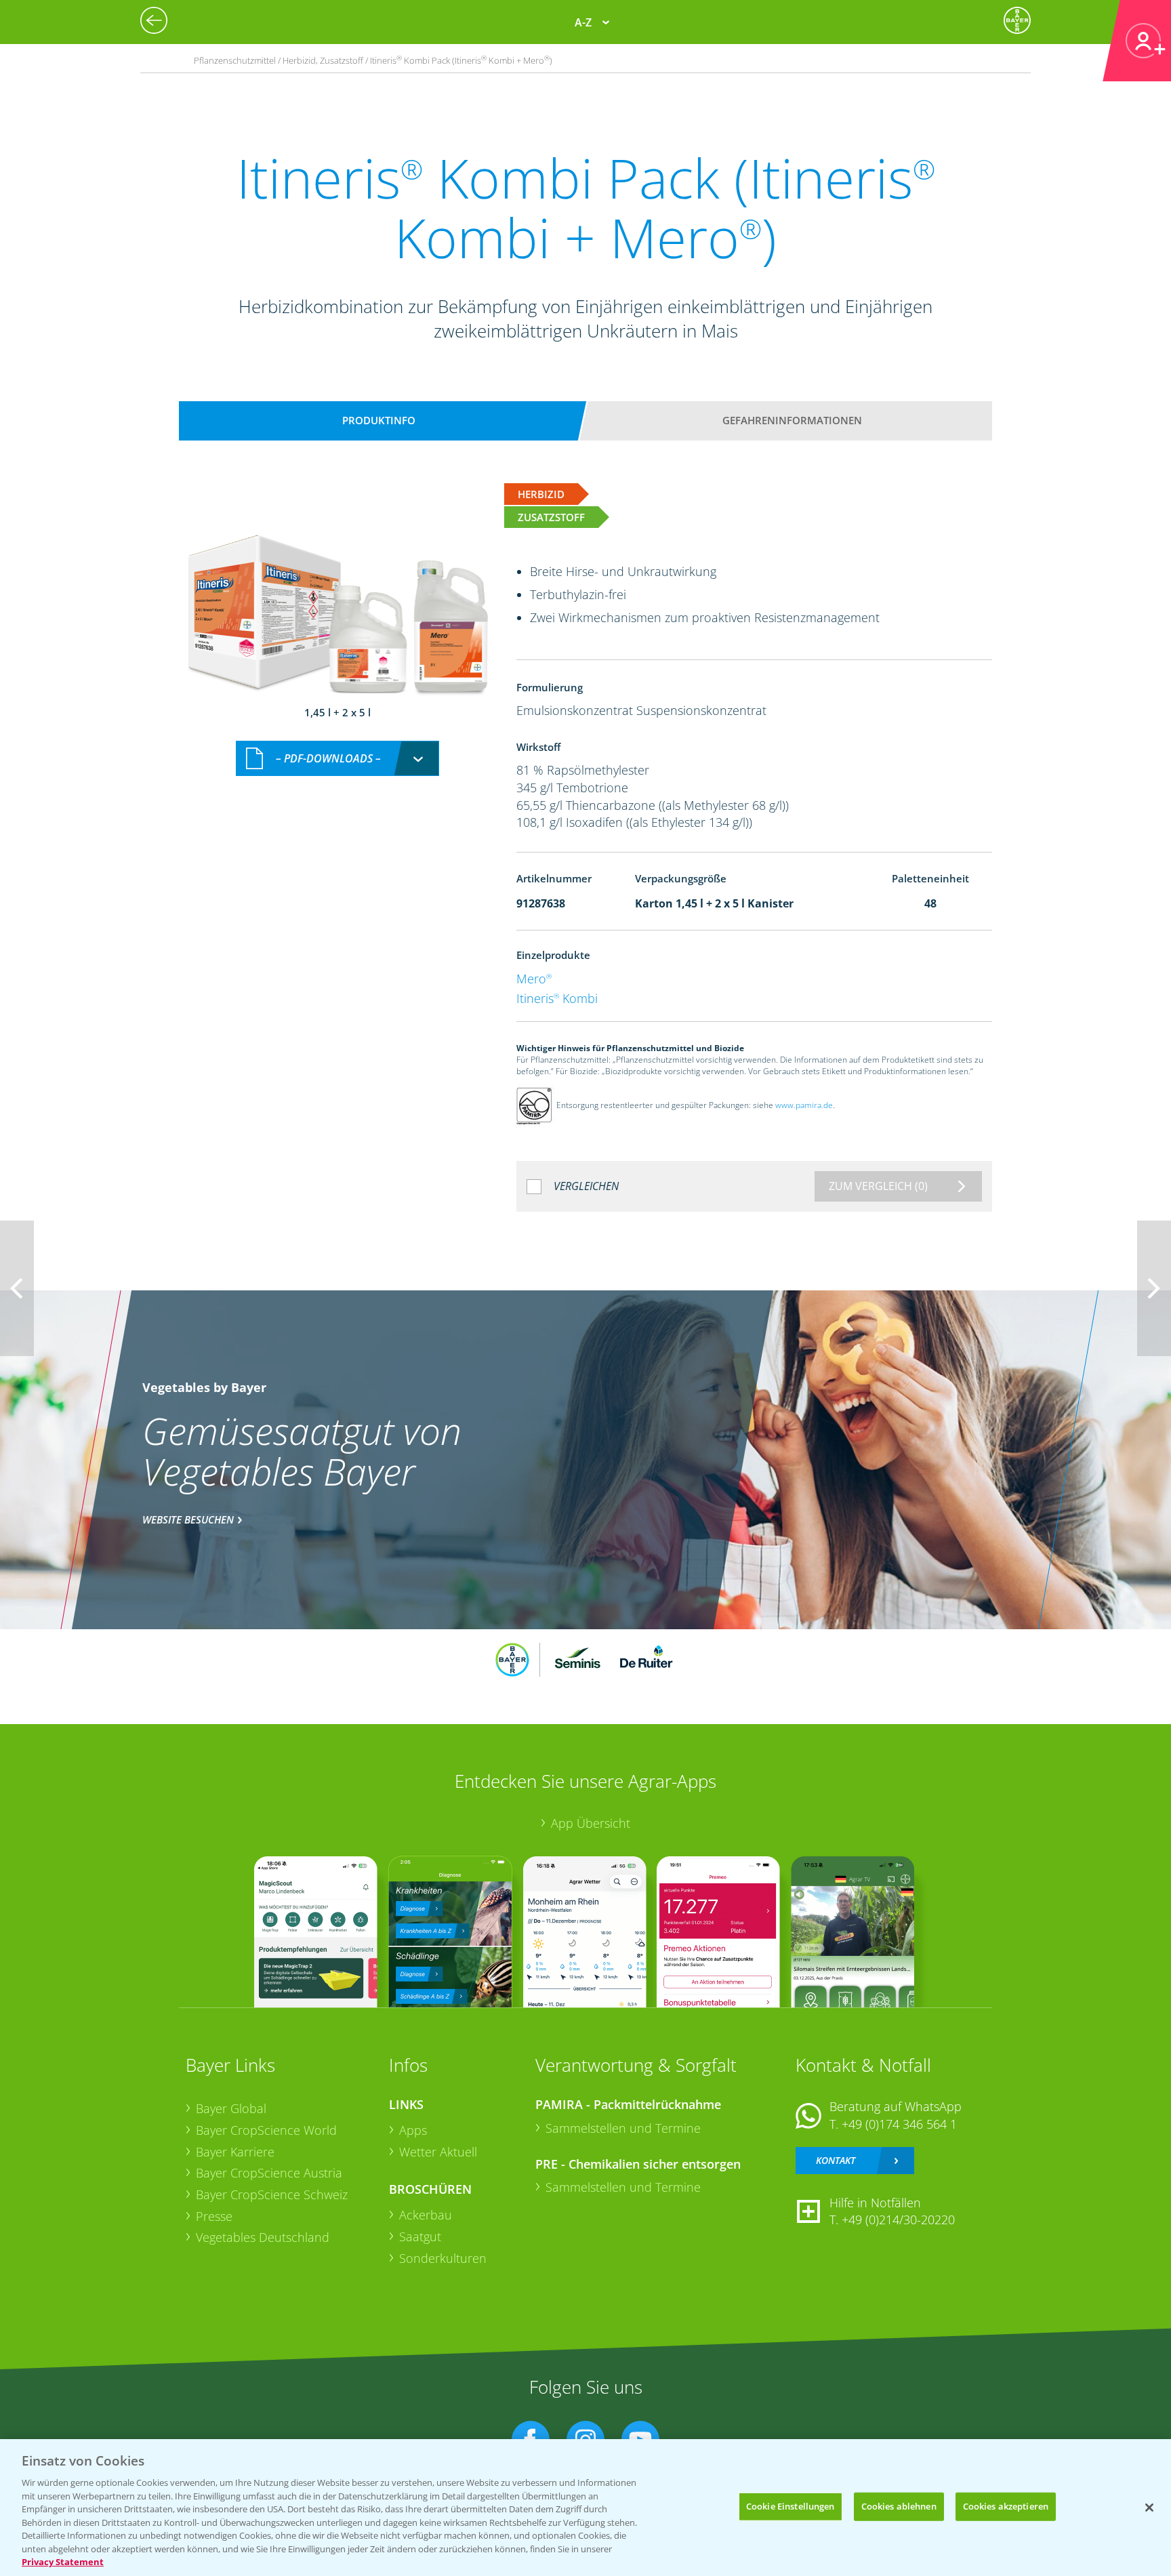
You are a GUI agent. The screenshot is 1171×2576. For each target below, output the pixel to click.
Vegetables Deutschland (263, 2237)
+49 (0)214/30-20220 (898, 2220)
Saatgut (420, 2236)
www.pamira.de (804, 1106)
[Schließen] (1149, 2508)
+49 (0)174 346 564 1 (899, 2124)
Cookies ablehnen (899, 2506)
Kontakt (836, 2160)
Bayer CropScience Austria (269, 2173)
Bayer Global (231, 2108)
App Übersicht (591, 1823)
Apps (413, 2130)
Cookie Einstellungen (790, 2506)
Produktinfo (379, 420)
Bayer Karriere (235, 2152)
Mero (534, 979)
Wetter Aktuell (438, 2152)
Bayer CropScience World (266, 2130)
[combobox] (337, 759)
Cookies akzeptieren (1006, 2506)
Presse (214, 2216)
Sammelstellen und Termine (623, 2128)
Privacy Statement (63, 2562)
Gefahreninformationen (792, 420)
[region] (585, 2508)
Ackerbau (426, 2215)
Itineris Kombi (557, 998)
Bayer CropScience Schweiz (272, 2194)
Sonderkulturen (443, 2258)
